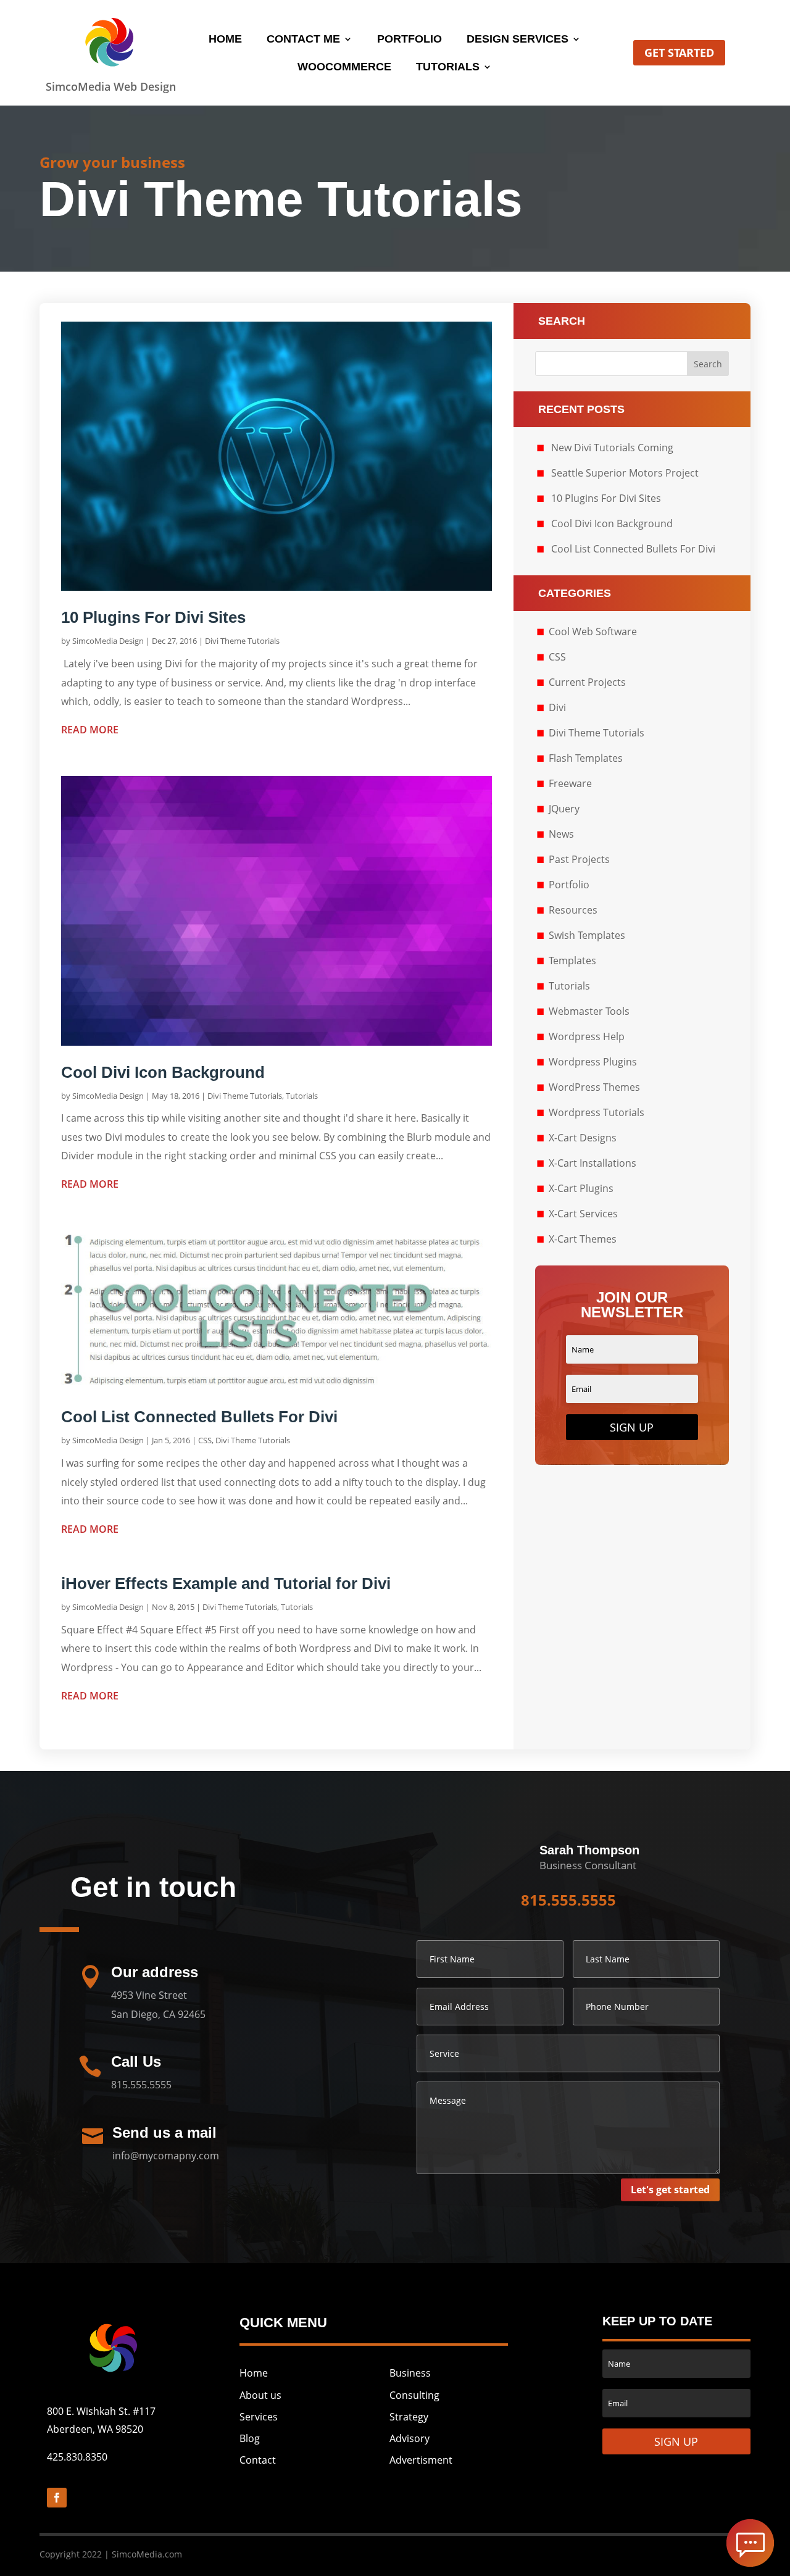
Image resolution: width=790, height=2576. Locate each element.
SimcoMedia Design (108, 641)
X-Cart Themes (583, 1239)
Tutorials (448, 68)
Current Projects (587, 682)
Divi (557, 707)
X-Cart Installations (592, 1163)
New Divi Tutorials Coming (612, 448)
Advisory (410, 2438)
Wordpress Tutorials (597, 1112)
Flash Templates (586, 758)
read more (90, 730)
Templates (572, 961)
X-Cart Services (583, 1214)
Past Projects (579, 859)
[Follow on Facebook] (57, 2498)
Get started (679, 52)
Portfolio (410, 40)
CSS (205, 1440)
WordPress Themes (594, 1087)
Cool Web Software (593, 631)
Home (225, 40)
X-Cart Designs (583, 1138)
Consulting (414, 2395)
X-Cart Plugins (581, 1188)
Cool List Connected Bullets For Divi (199, 1417)
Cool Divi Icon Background (163, 1072)
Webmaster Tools (589, 1011)
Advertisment (421, 2460)
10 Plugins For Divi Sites (153, 617)
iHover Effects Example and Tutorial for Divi (226, 1583)
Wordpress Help (587, 1036)
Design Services (518, 40)
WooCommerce (344, 68)
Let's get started (670, 2190)
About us (260, 2395)
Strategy (409, 2417)
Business (410, 2373)
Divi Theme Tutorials (242, 641)
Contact (258, 2460)
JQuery (564, 809)
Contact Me (303, 40)
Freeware (570, 783)
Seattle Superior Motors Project (625, 473)
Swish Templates (587, 935)
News (561, 834)
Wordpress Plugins (593, 1062)
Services (259, 2417)
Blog (250, 2438)
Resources (573, 910)
